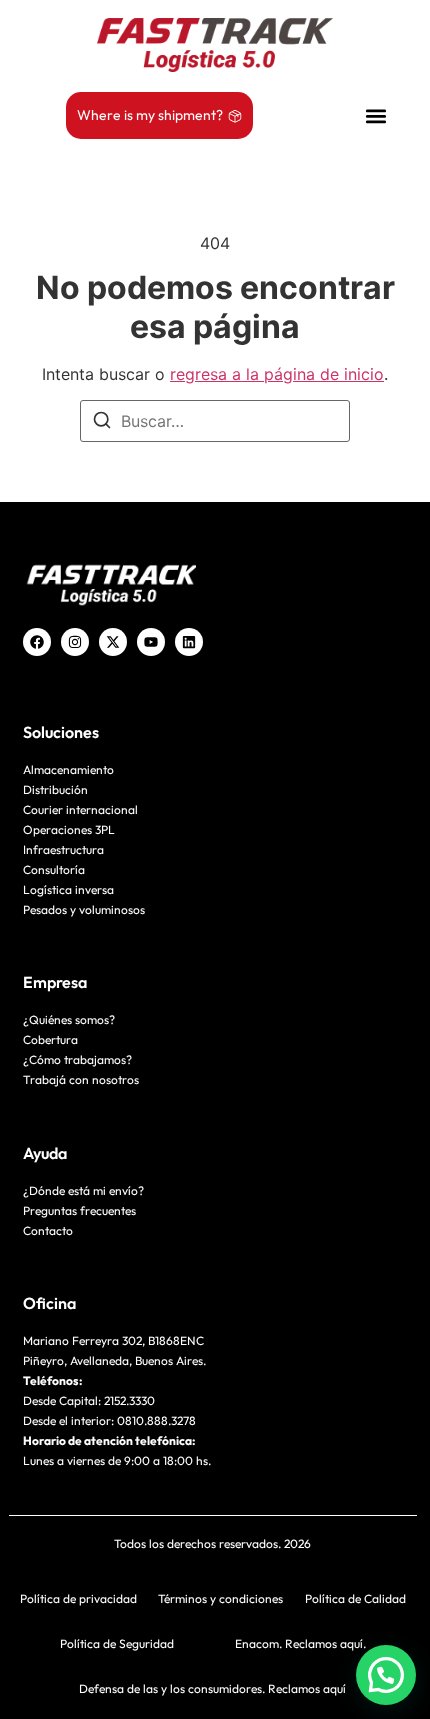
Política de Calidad (355, 1598)
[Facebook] (37, 642)
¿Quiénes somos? (69, 1019)
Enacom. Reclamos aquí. (300, 1643)
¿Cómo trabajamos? (77, 1059)
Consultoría (54, 869)
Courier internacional (80, 809)
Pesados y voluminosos (84, 909)
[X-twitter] (113, 642)
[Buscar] (102, 423)
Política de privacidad (78, 1598)
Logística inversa (68, 889)
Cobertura (50, 1039)
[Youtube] (151, 642)
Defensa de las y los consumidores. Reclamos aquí (212, 1688)
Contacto (48, 1230)
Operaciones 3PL (69, 829)
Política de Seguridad (117, 1643)
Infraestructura (63, 849)
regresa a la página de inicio (277, 374)
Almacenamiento (68, 769)
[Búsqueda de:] (215, 421)
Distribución (55, 789)
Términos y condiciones (220, 1598)
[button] (376, 115)
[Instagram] (75, 642)
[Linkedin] (189, 642)
